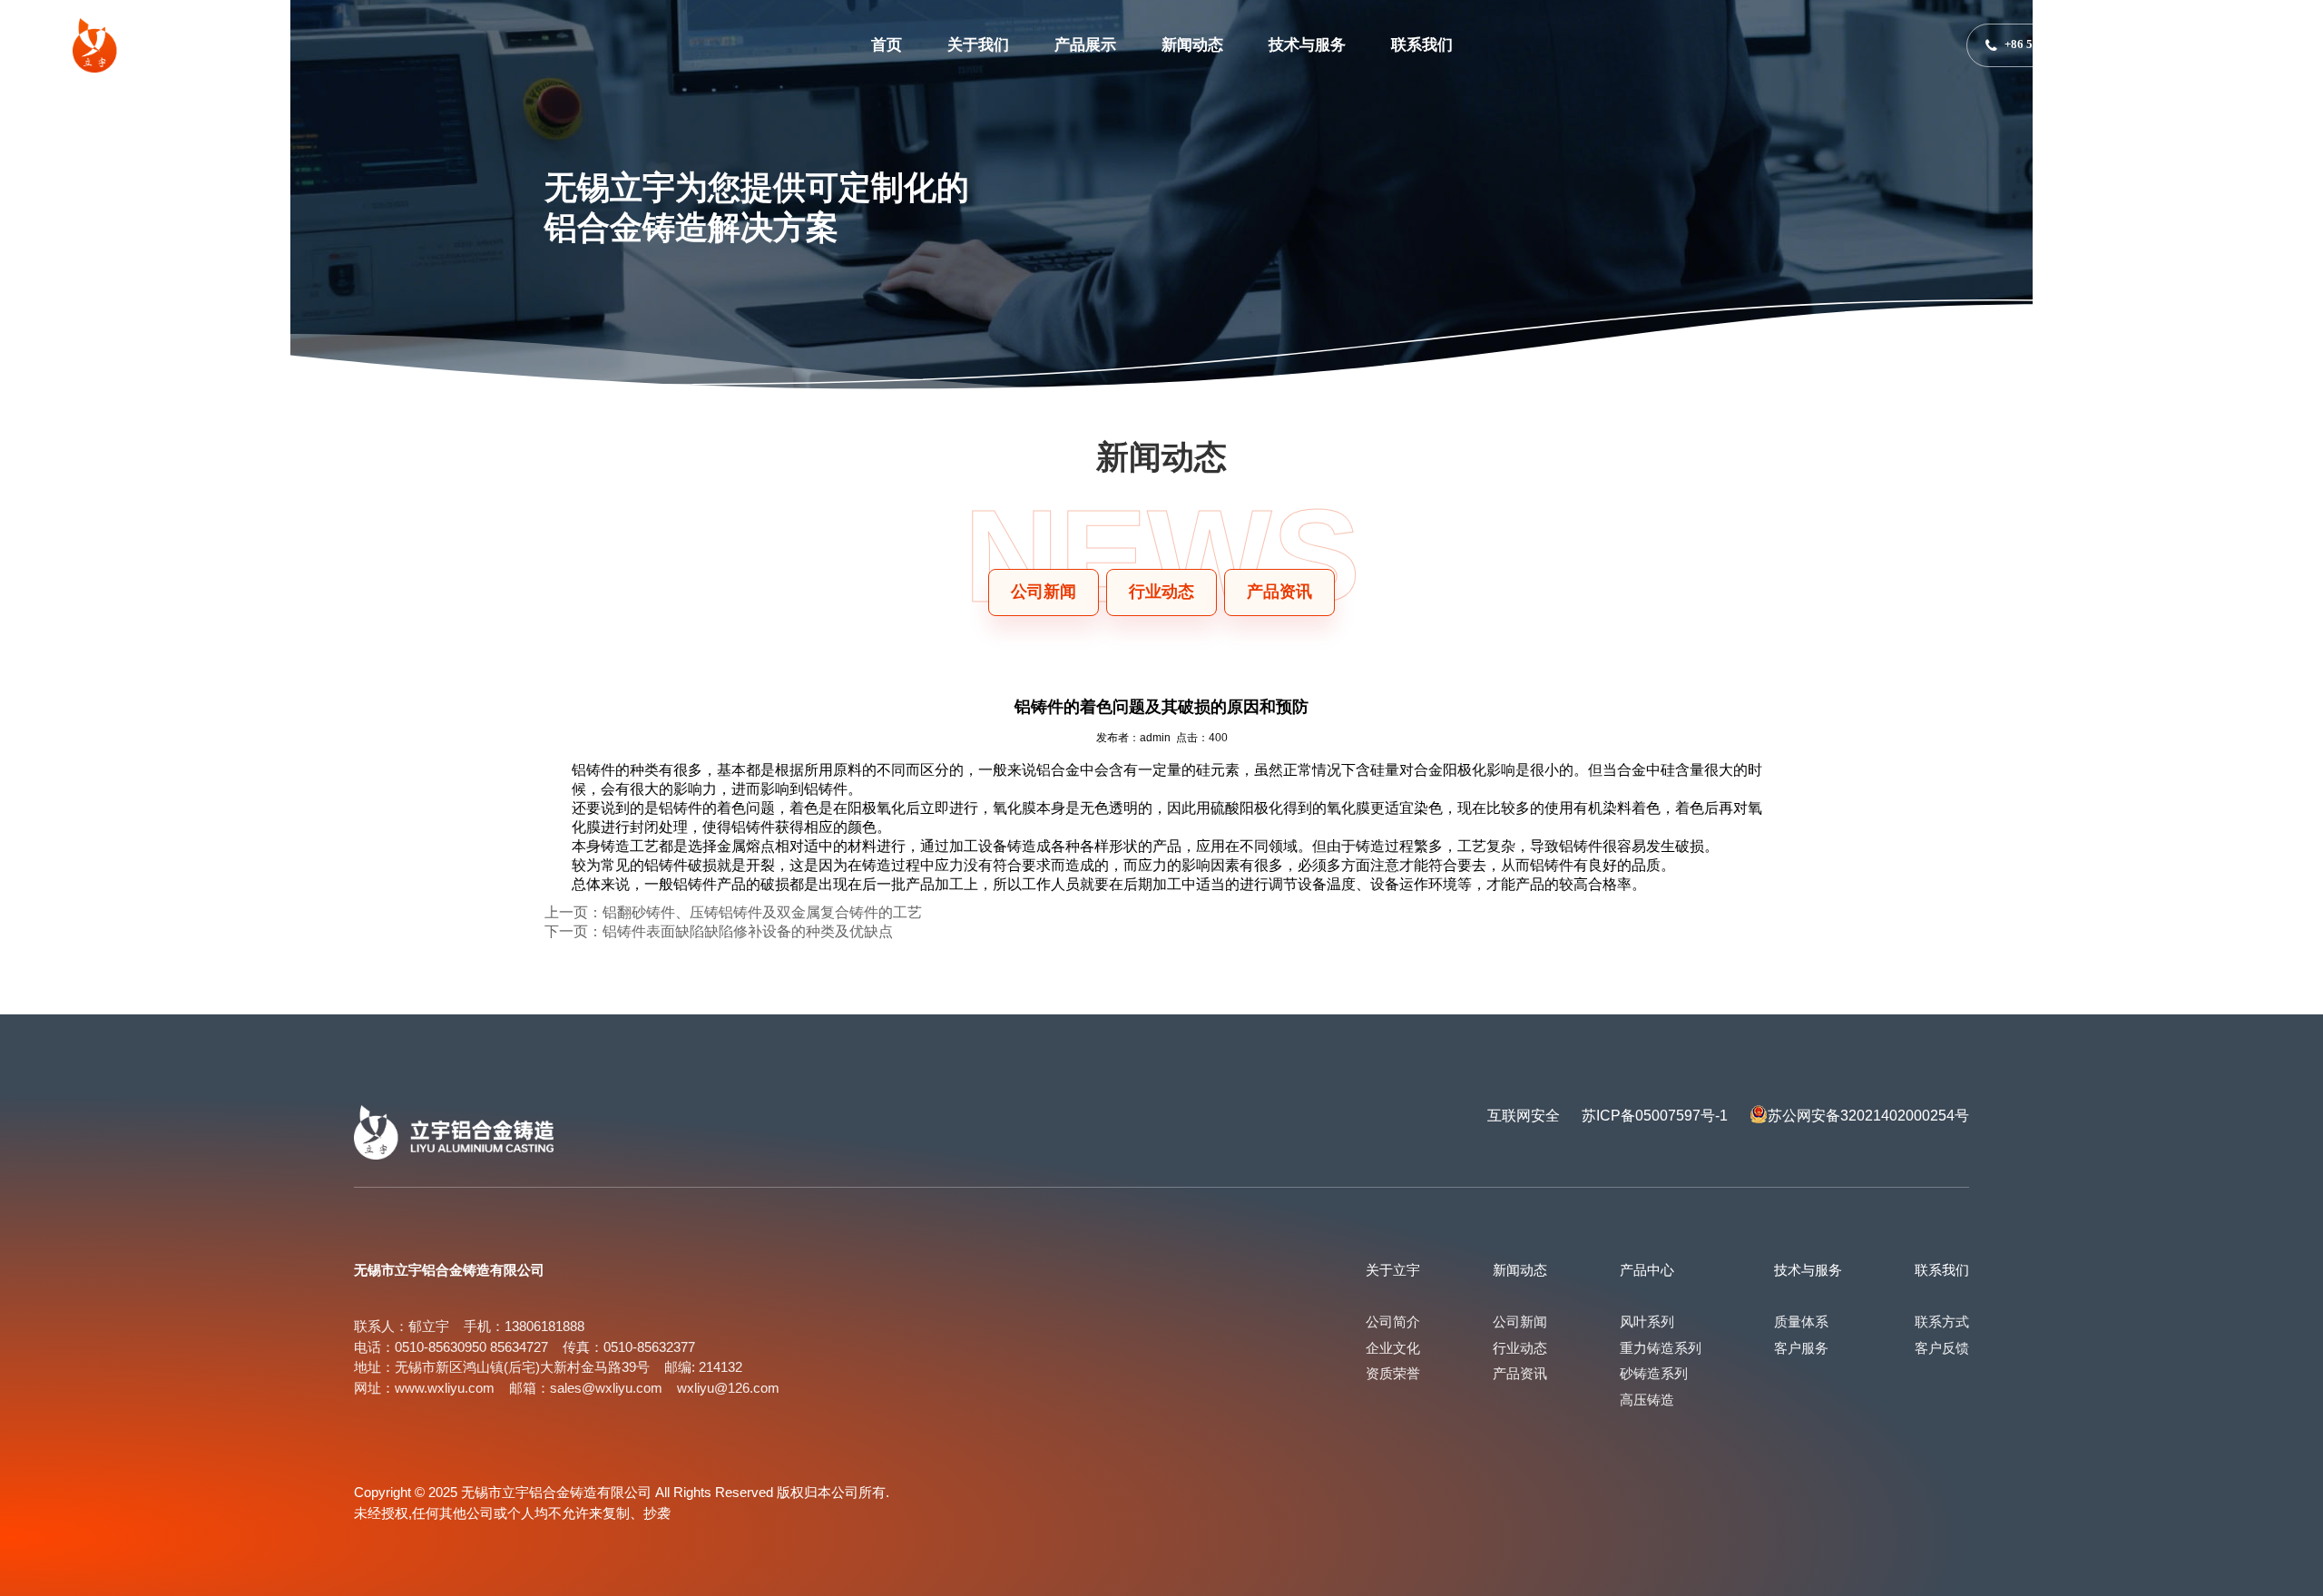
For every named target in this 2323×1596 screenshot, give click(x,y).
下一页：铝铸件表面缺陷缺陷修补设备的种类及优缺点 (719, 931)
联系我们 (1422, 45)
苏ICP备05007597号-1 (1655, 1116)
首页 (887, 45)
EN (2193, 45)
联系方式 (1942, 1322)
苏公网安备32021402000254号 (1868, 1116)
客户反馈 (1942, 1348)
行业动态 (1520, 1348)
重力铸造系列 (1661, 1348)
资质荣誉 (1393, 1373)
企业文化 (1393, 1348)
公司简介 (1393, 1322)
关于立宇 (1393, 1270)
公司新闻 (1520, 1322)
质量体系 (1801, 1322)
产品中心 (1647, 1270)
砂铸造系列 (1654, 1373)
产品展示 (1085, 45)
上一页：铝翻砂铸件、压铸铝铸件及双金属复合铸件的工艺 (733, 912)
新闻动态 (1192, 45)
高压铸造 (1647, 1400)
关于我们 (978, 45)
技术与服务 (1307, 45)
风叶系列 (1647, 1322)
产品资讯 (1520, 1373)
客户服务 (1801, 1348)
